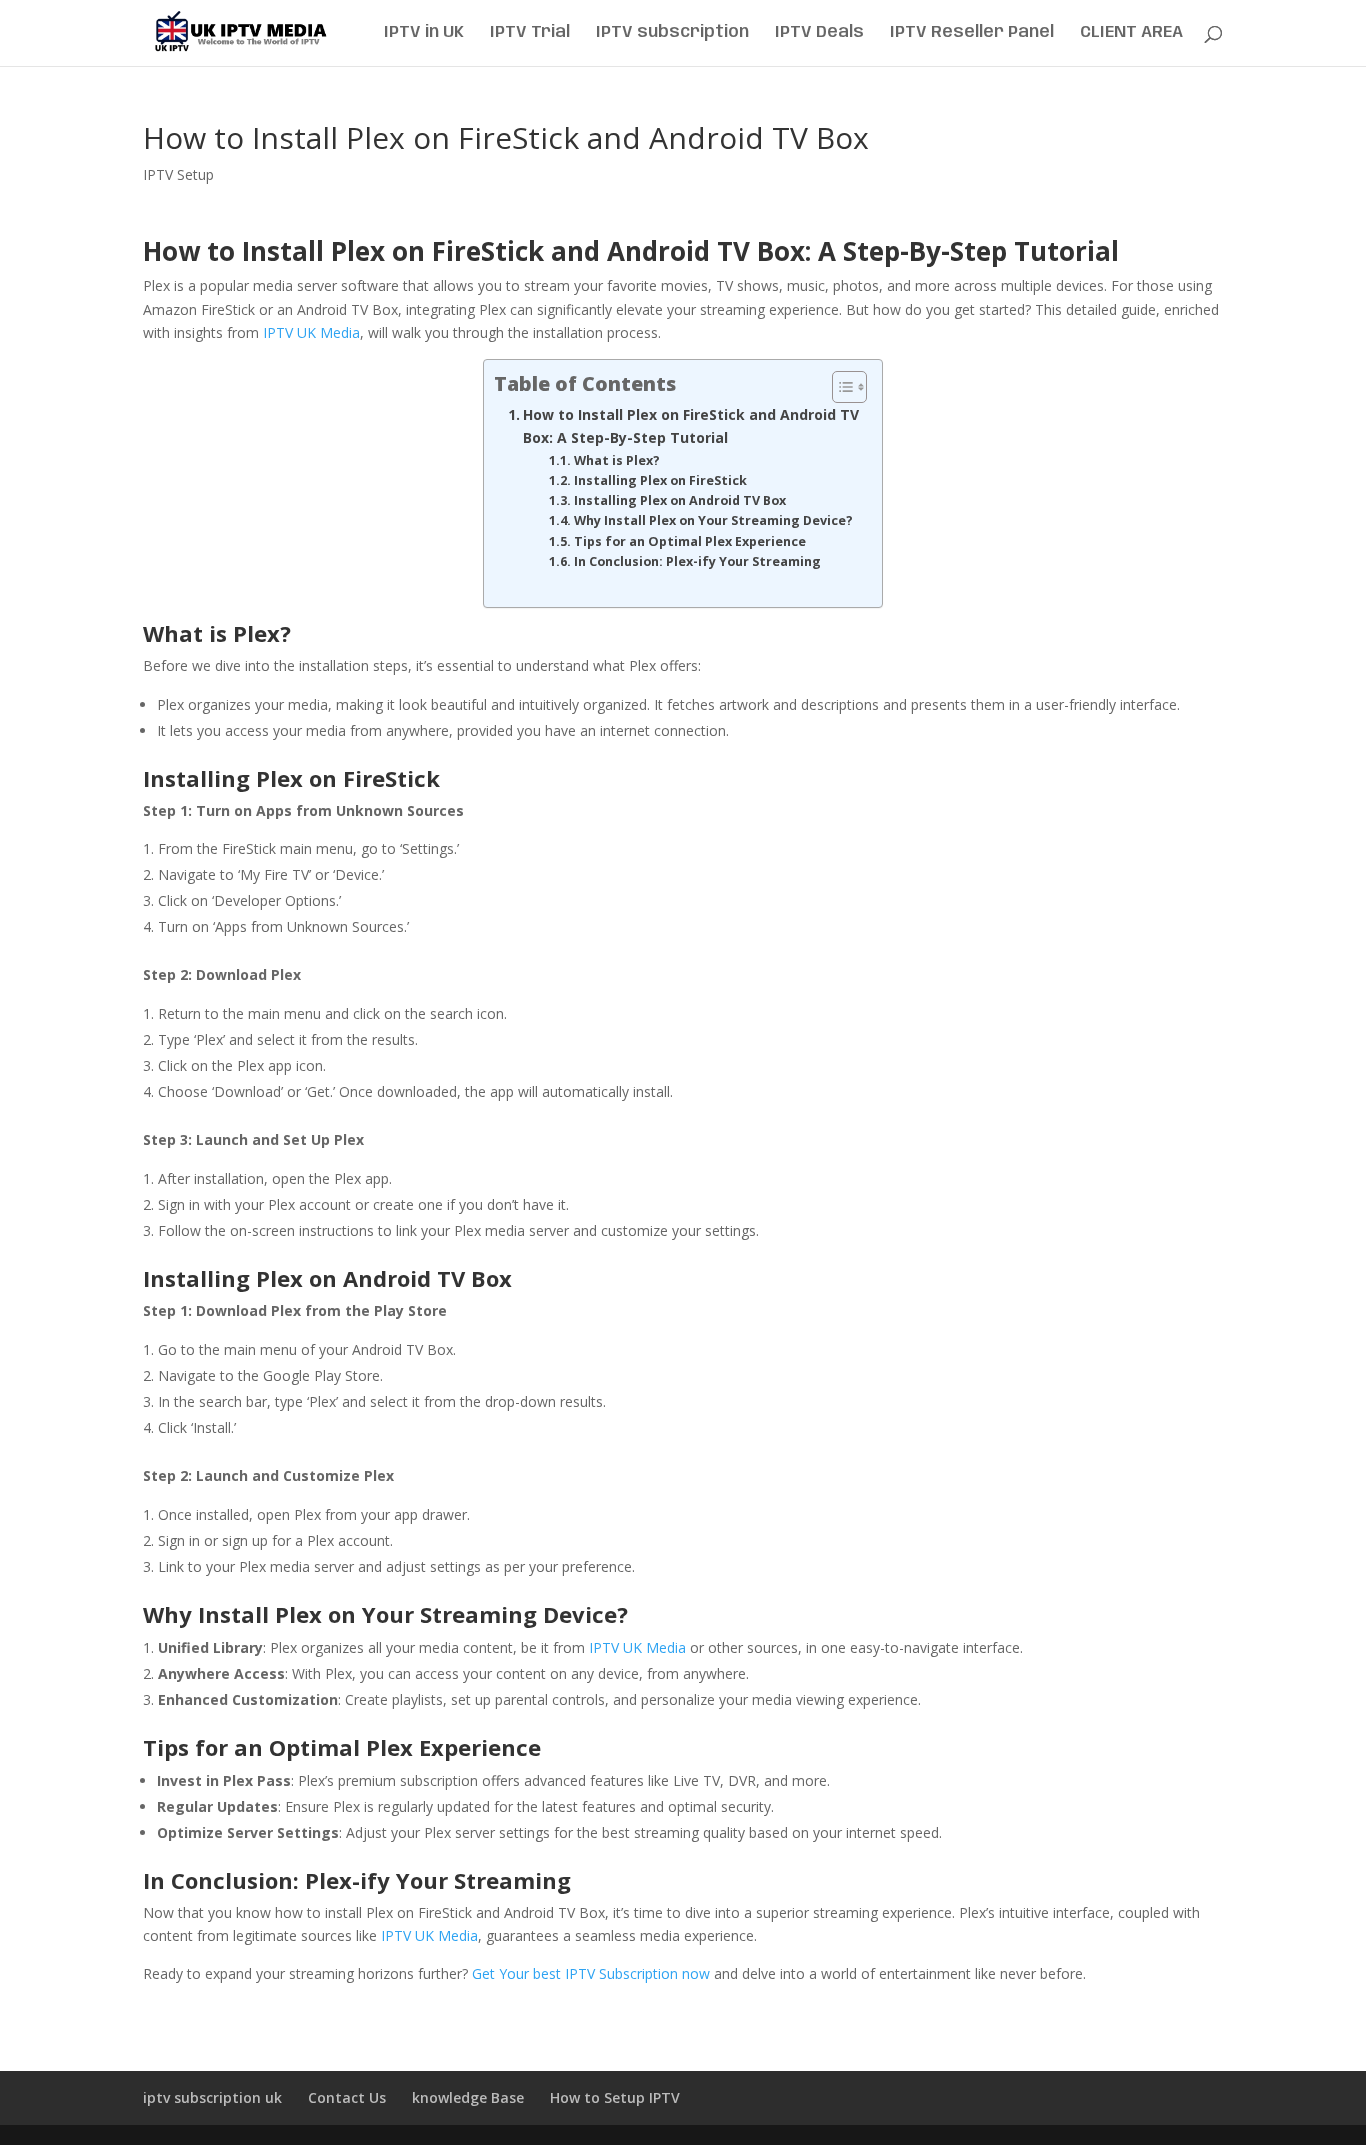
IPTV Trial (530, 33)
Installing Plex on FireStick (660, 480)
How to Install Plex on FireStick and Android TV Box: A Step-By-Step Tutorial (691, 425)
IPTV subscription (672, 33)
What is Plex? (617, 460)
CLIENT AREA (1131, 33)
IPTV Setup (178, 174)
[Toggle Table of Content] (839, 387)
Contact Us (347, 2097)
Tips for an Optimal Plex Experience (690, 541)
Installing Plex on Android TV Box (680, 500)
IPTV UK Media (311, 332)
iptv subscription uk (212, 2097)
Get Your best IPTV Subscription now (591, 1973)
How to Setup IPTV (615, 2097)
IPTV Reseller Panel (972, 33)
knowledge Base (468, 2097)
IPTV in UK (424, 33)
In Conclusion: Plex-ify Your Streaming (697, 561)
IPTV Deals (819, 33)
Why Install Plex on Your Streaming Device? (713, 520)
